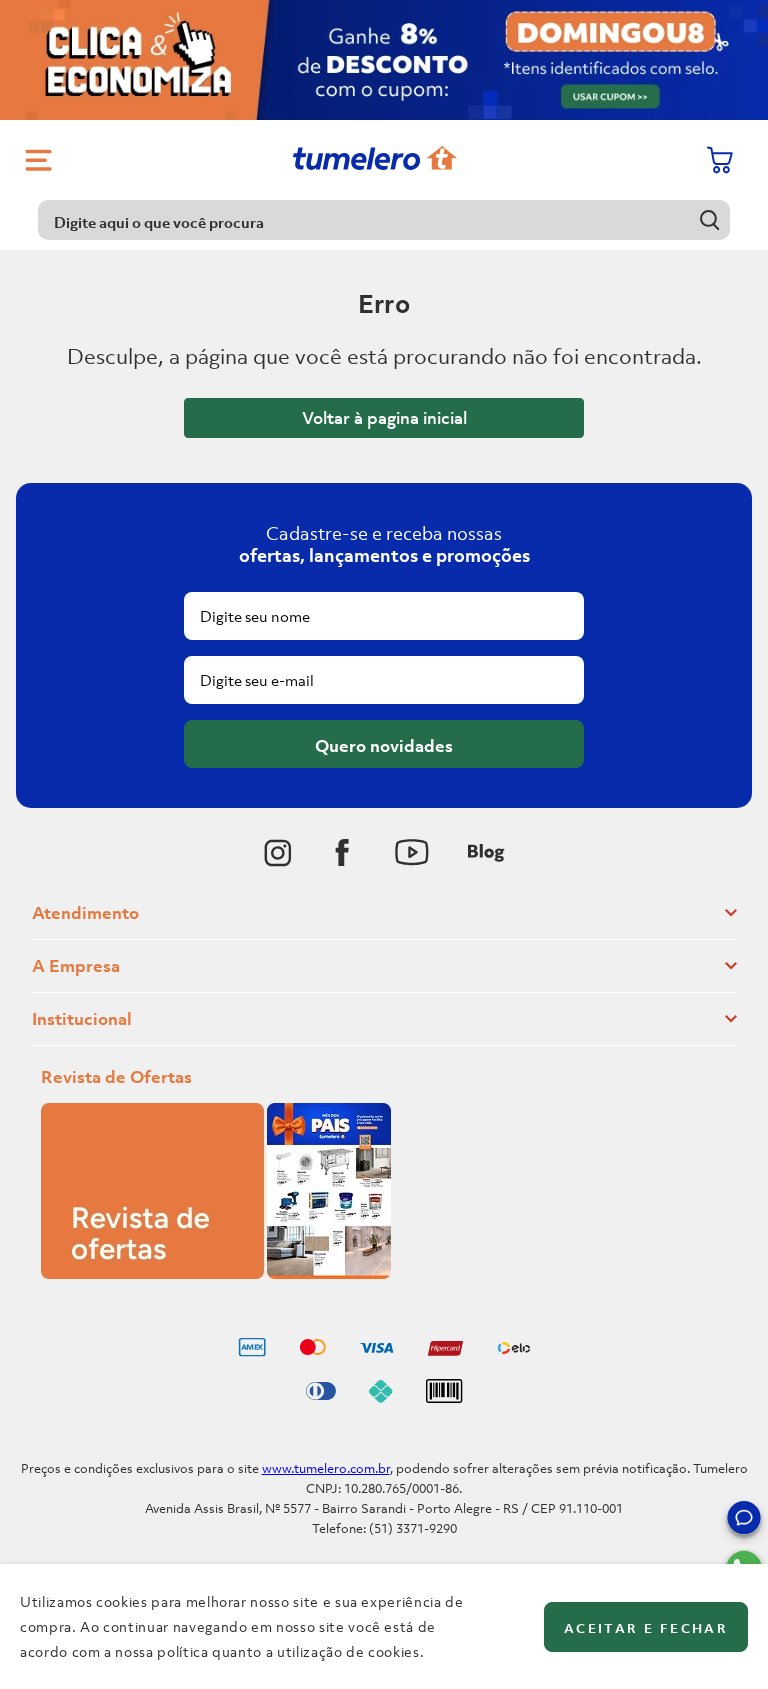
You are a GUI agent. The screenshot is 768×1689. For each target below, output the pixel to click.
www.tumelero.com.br (326, 1468)
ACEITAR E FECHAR (646, 1628)
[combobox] (383, 220)
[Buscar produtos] (710, 219)
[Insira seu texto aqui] (278, 853)
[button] (744, 1521)
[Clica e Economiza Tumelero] (384, 60)
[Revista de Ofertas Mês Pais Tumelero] (216, 1273)
